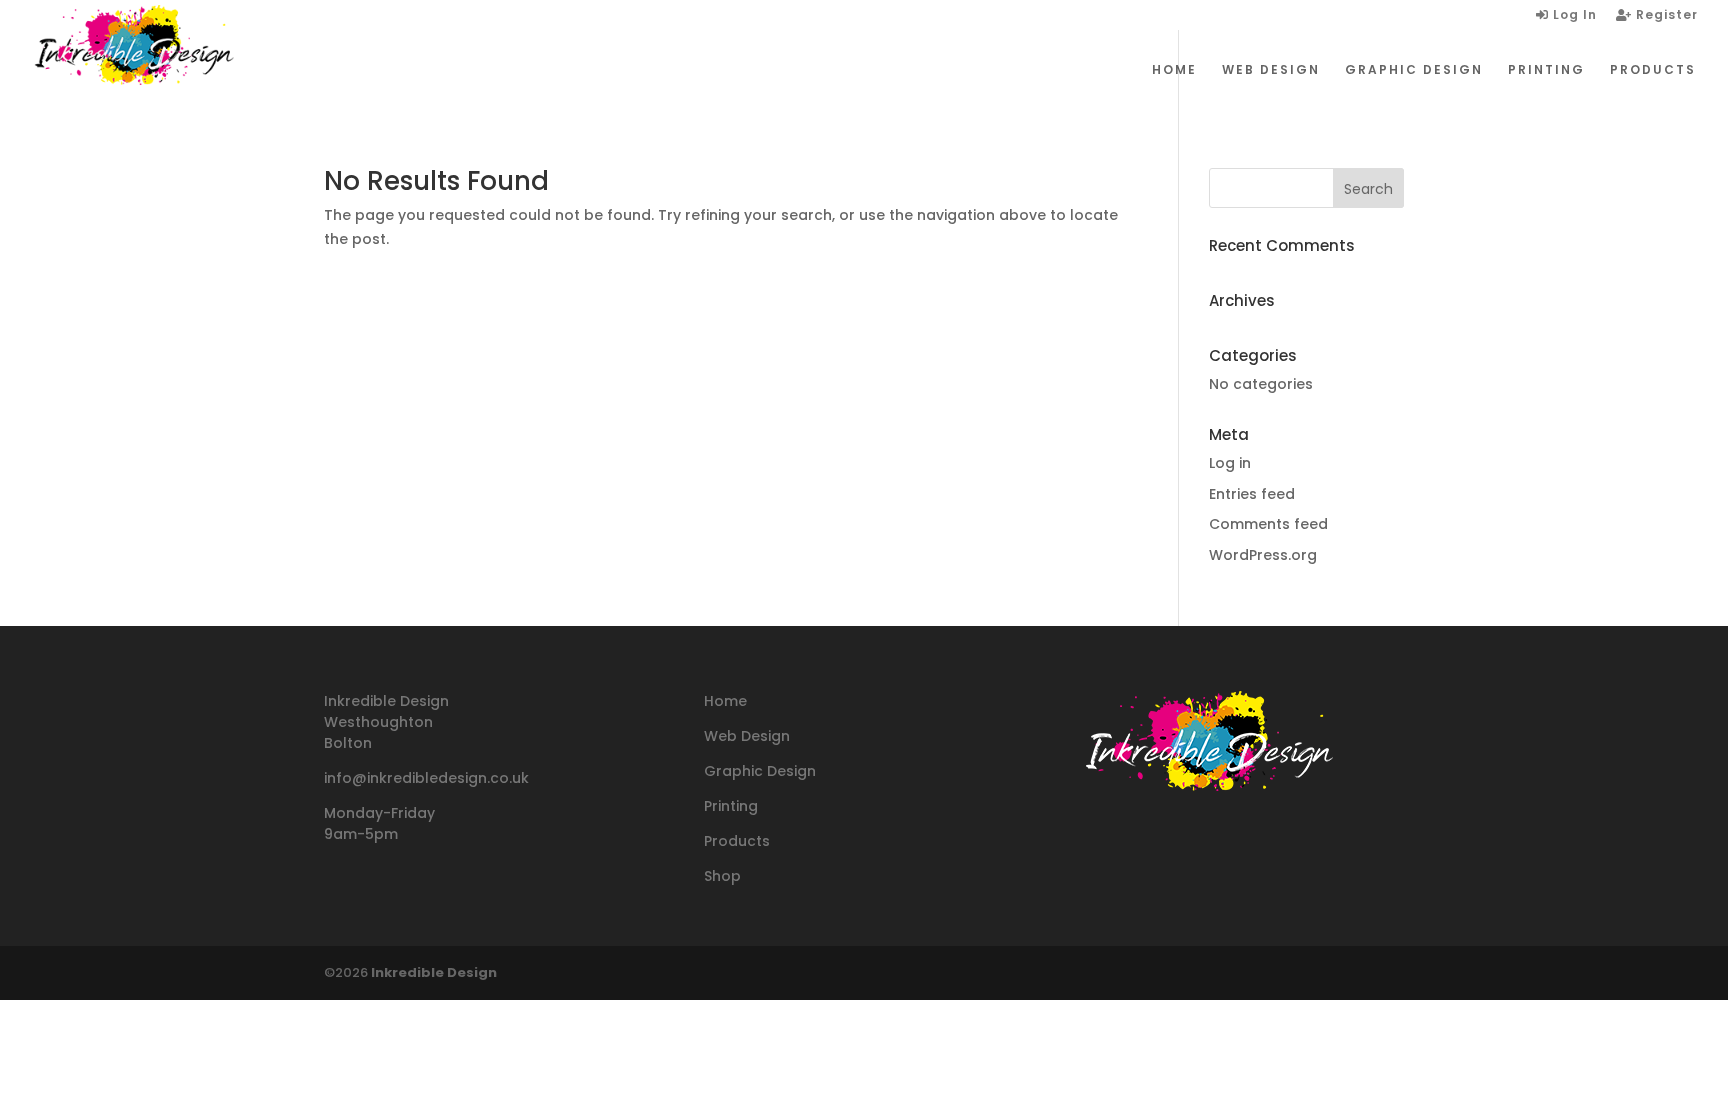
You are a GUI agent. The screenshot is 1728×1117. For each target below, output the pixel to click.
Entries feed (1252, 494)
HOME (1174, 70)
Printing (731, 806)
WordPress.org (1263, 555)
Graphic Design (760, 771)
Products (737, 841)
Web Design (747, 736)
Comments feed (1268, 524)
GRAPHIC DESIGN (1414, 70)
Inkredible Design (434, 972)
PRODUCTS (1653, 70)
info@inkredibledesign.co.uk (426, 778)
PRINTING (1546, 70)
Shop (722, 876)
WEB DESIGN (1271, 70)
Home (725, 701)
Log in (1230, 463)
